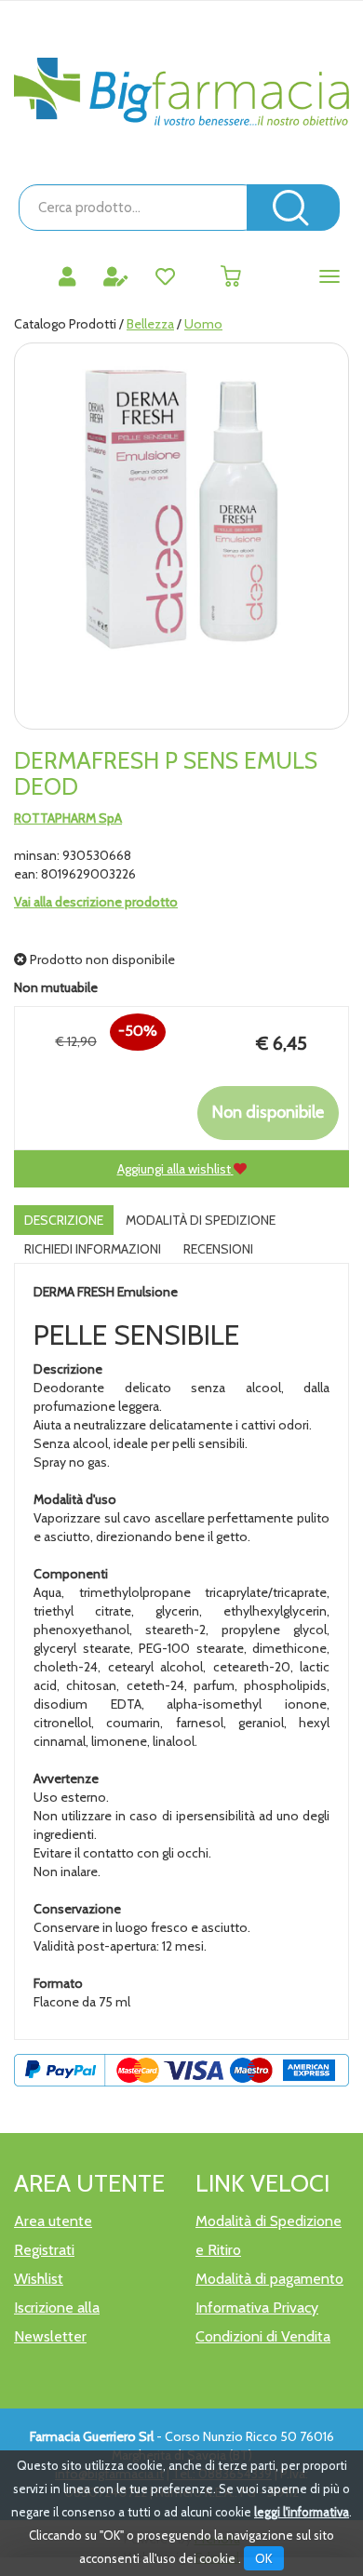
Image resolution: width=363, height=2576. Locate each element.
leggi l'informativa (302, 2512)
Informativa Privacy (257, 2308)
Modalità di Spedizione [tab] (201, 1220)
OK (264, 2558)
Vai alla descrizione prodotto (96, 902)
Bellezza (150, 324)
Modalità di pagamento (269, 2279)
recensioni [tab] (218, 1249)
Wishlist (39, 2279)
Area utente (53, 2221)
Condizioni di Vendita (263, 2336)
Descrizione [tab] (64, 1220)
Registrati (44, 2250)
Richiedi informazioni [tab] (93, 1249)
